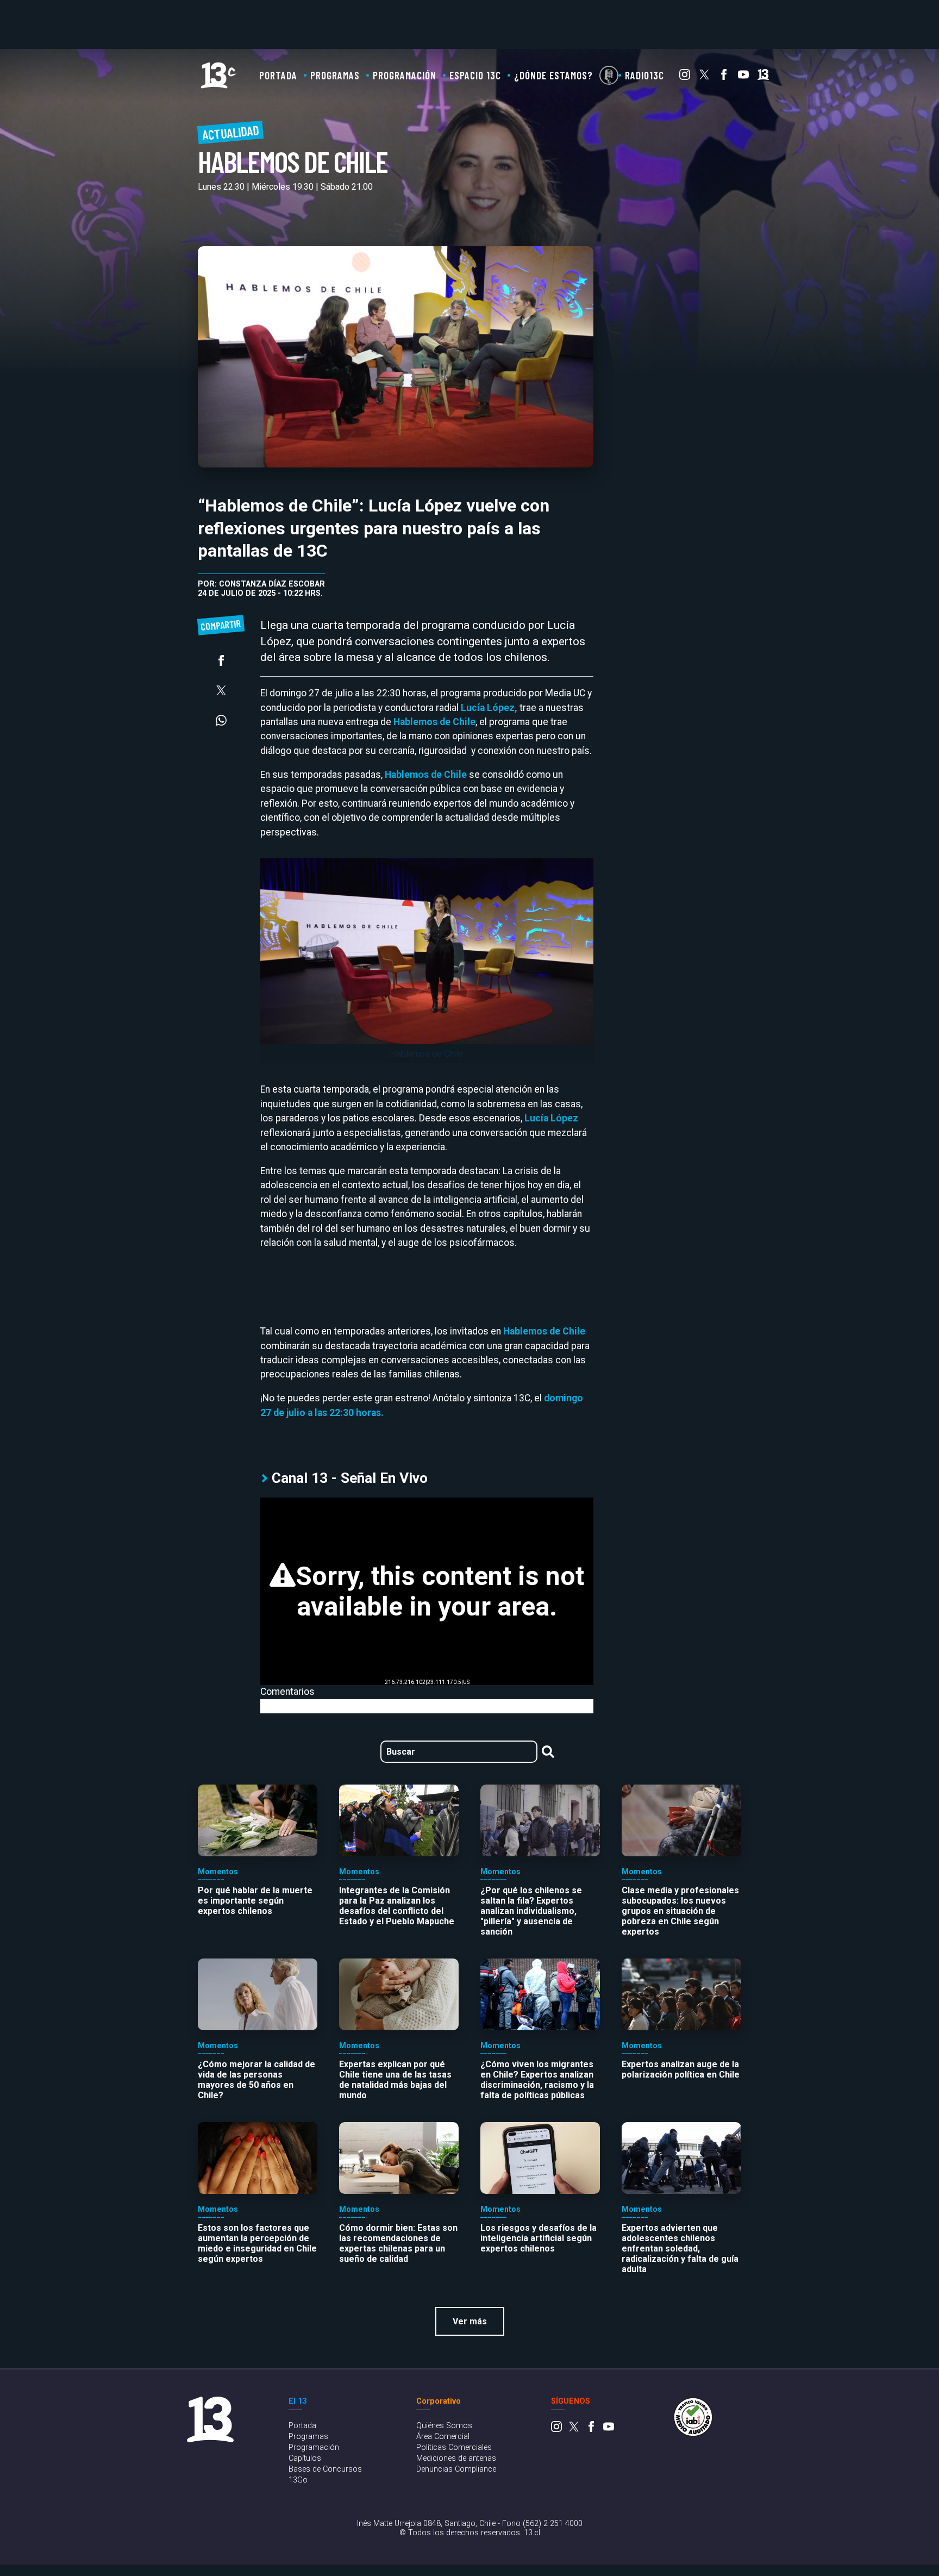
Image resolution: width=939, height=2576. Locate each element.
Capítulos (305, 2458)
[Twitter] (704, 77)
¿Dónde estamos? (553, 75)
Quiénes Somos (444, 2426)
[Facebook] (724, 77)
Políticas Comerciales (454, 2447)
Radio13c (644, 75)
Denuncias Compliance (456, 2469)
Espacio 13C (475, 75)
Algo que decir (609, 75)
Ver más (470, 2321)
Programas (335, 75)
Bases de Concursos (325, 2469)
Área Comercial (443, 2437)
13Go (298, 2480)
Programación (405, 75)
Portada (278, 75)
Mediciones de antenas (456, 2458)
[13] (763, 77)
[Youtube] (743, 77)
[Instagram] (685, 77)
